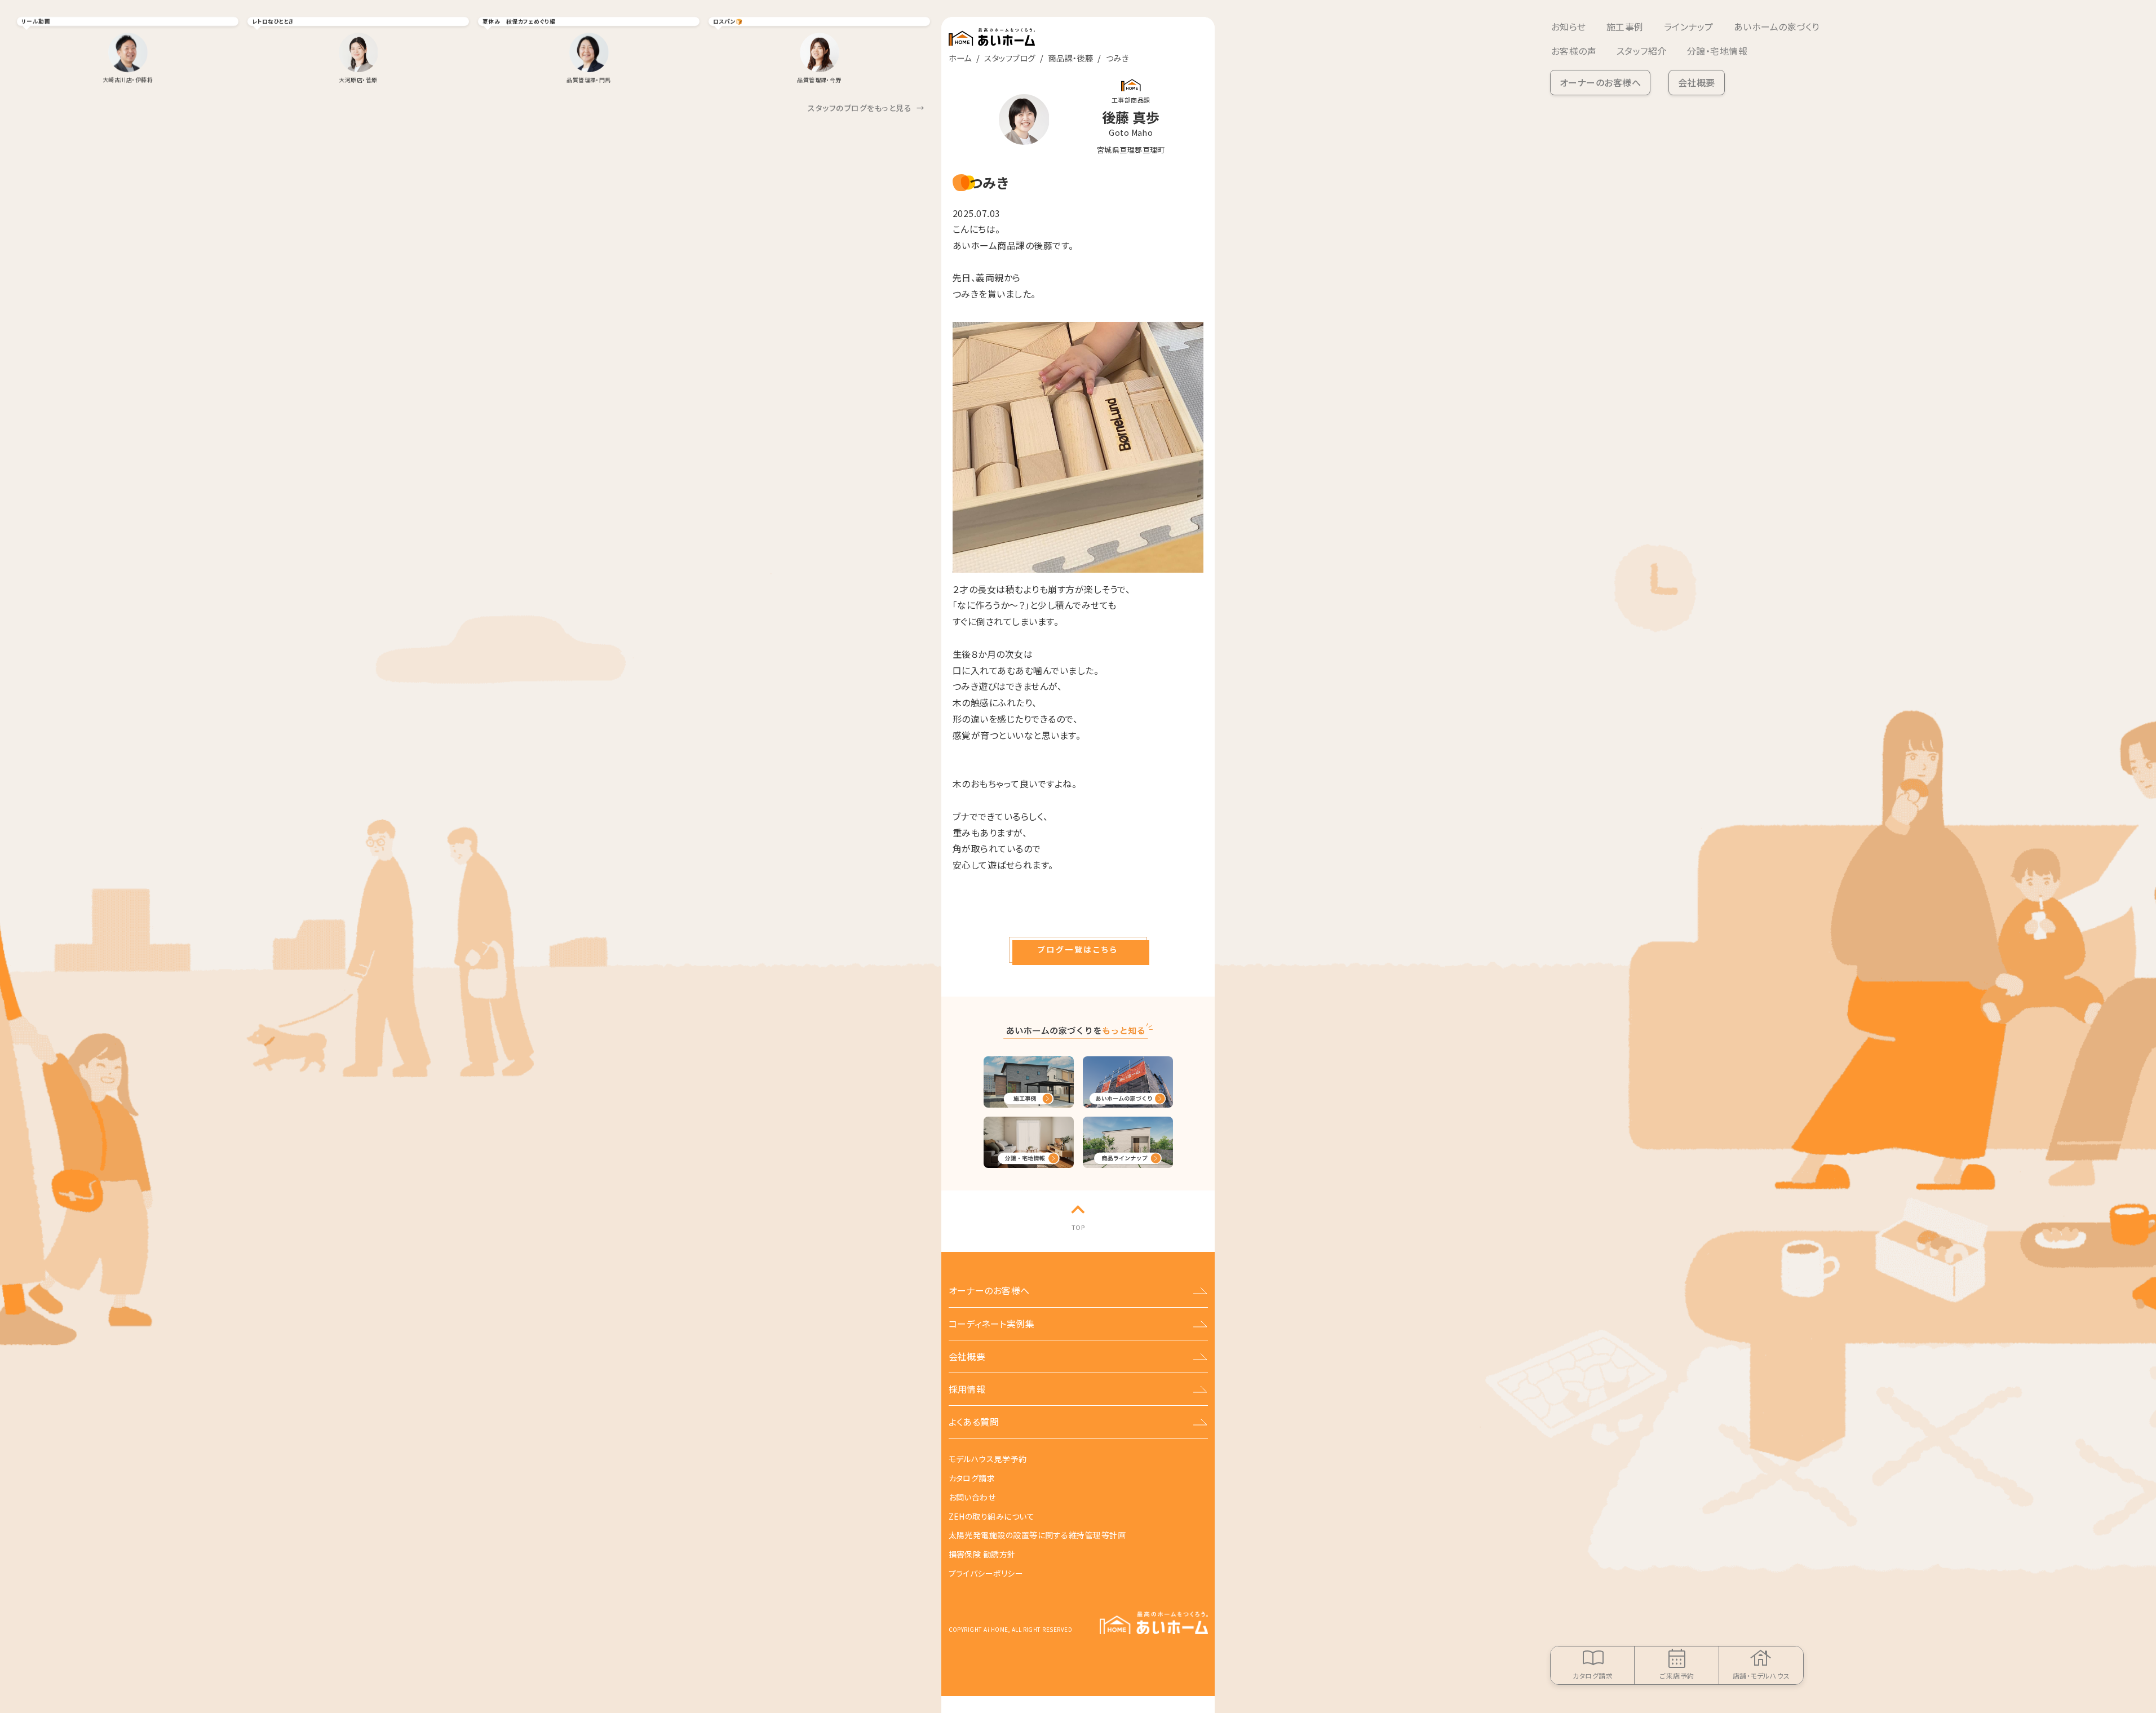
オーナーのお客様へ (1600, 82)
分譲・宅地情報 (1717, 51)
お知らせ (1569, 26)
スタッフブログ (1010, 58)
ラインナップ (1689, 26)
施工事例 (1625, 26)
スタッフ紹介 (1642, 51)
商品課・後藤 (1070, 58)
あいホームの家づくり (1777, 26)
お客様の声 (1574, 51)
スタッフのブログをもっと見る (866, 108)
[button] (1078, 950)
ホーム (960, 58)
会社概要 (1697, 82)
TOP (1078, 1227)
